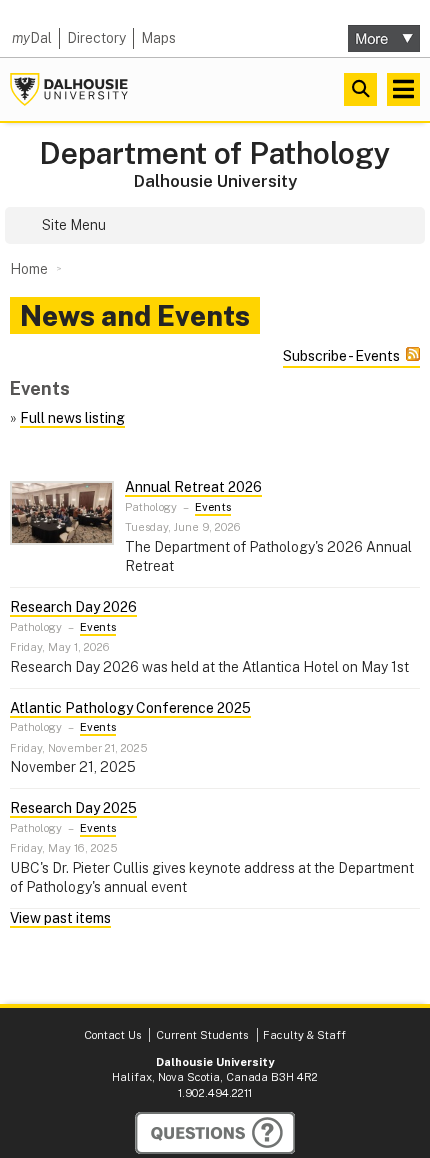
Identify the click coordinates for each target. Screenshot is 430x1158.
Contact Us (112, 1035)
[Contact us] (215, 1133)
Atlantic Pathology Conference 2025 (130, 708)
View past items (60, 918)
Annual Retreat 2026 (193, 487)
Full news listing (72, 418)
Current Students (202, 1035)
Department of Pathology (215, 153)
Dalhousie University (69, 89)
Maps (158, 38)
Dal (32, 38)
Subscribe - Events (341, 356)
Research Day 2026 (73, 607)
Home (29, 269)
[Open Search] (360, 89)
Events (213, 507)
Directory (96, 38)
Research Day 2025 (73, 808)
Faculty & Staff (304, 1035)
